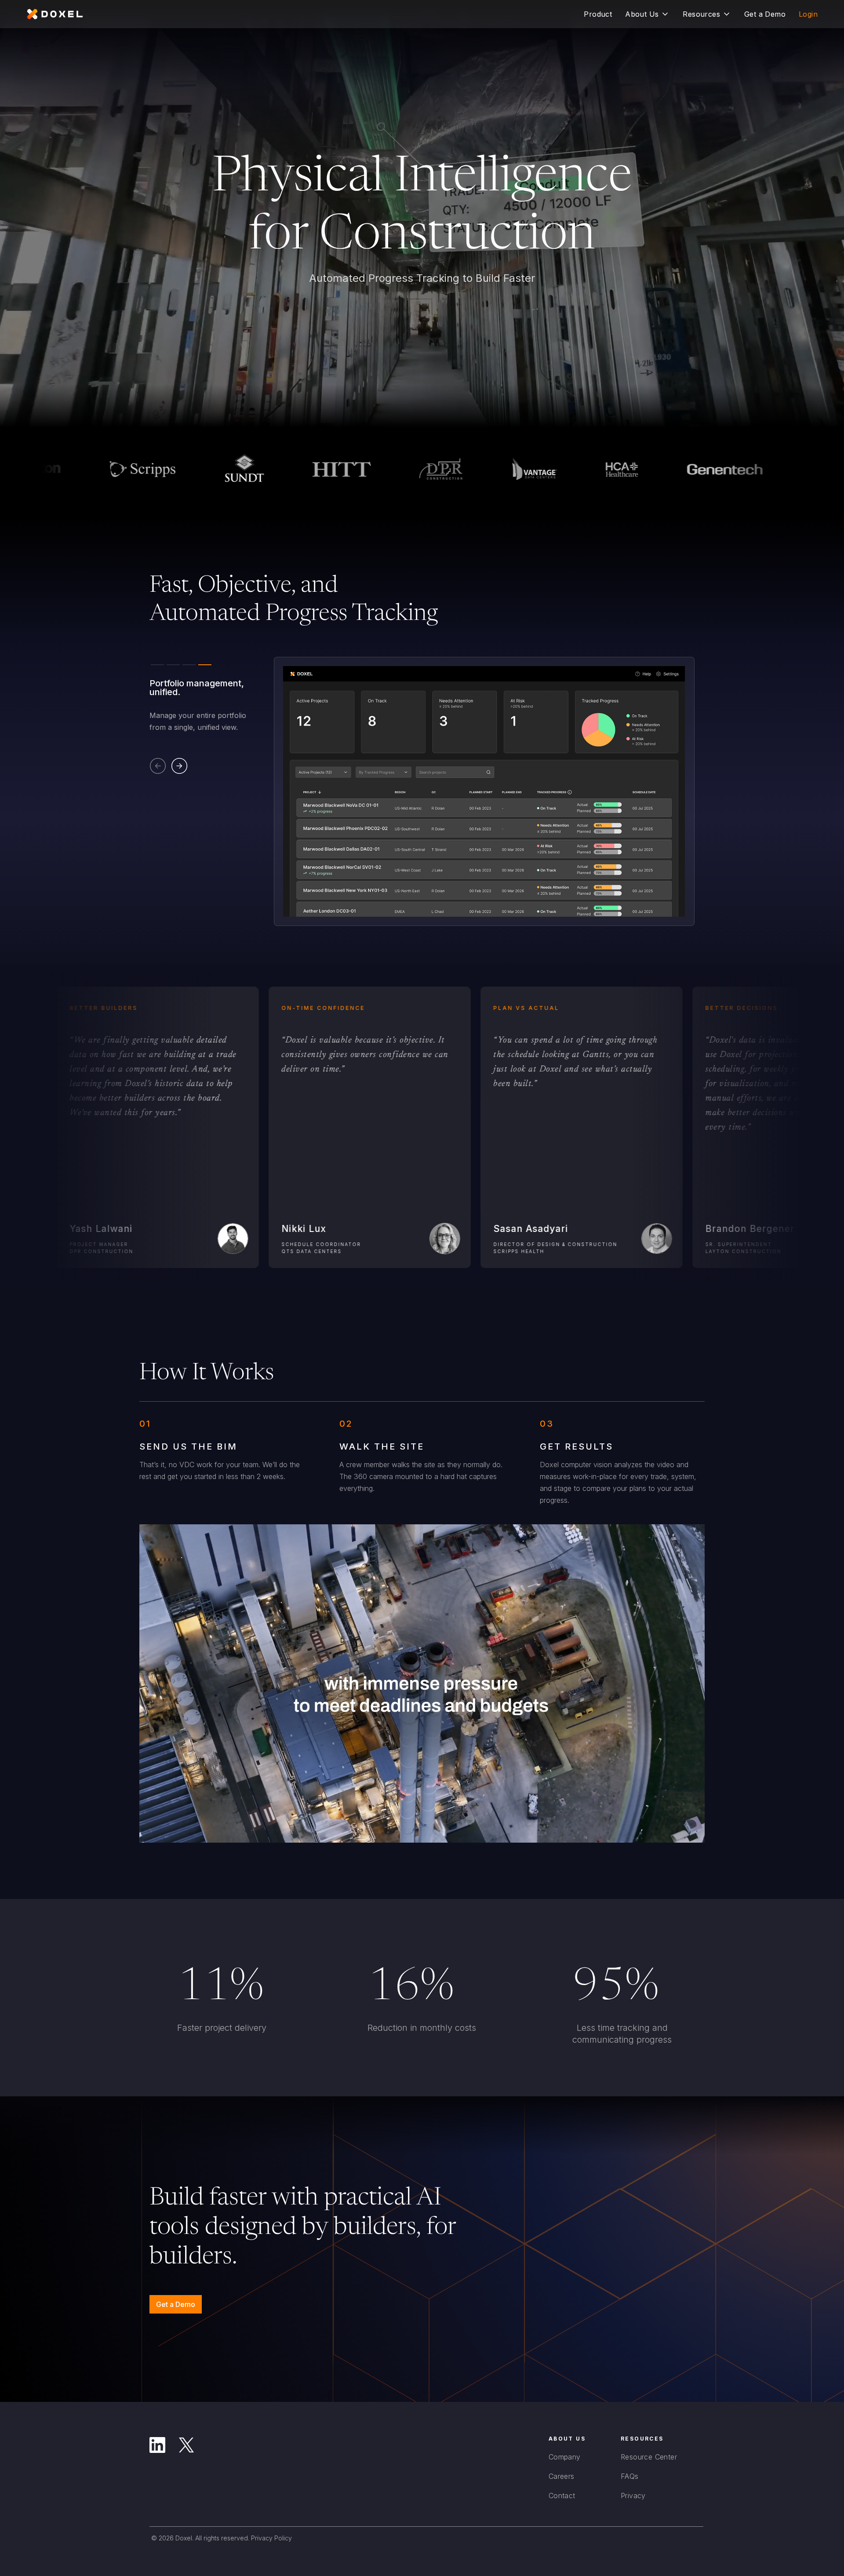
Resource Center (649, 2457)
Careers (562, 2476)
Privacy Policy (271, 2538)
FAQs (630, 2476)
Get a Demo (176, 2304)
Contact (562, 2496)
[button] (647, 14)
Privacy (633, 2496)
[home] (55, 14)
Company (565, 2457)
